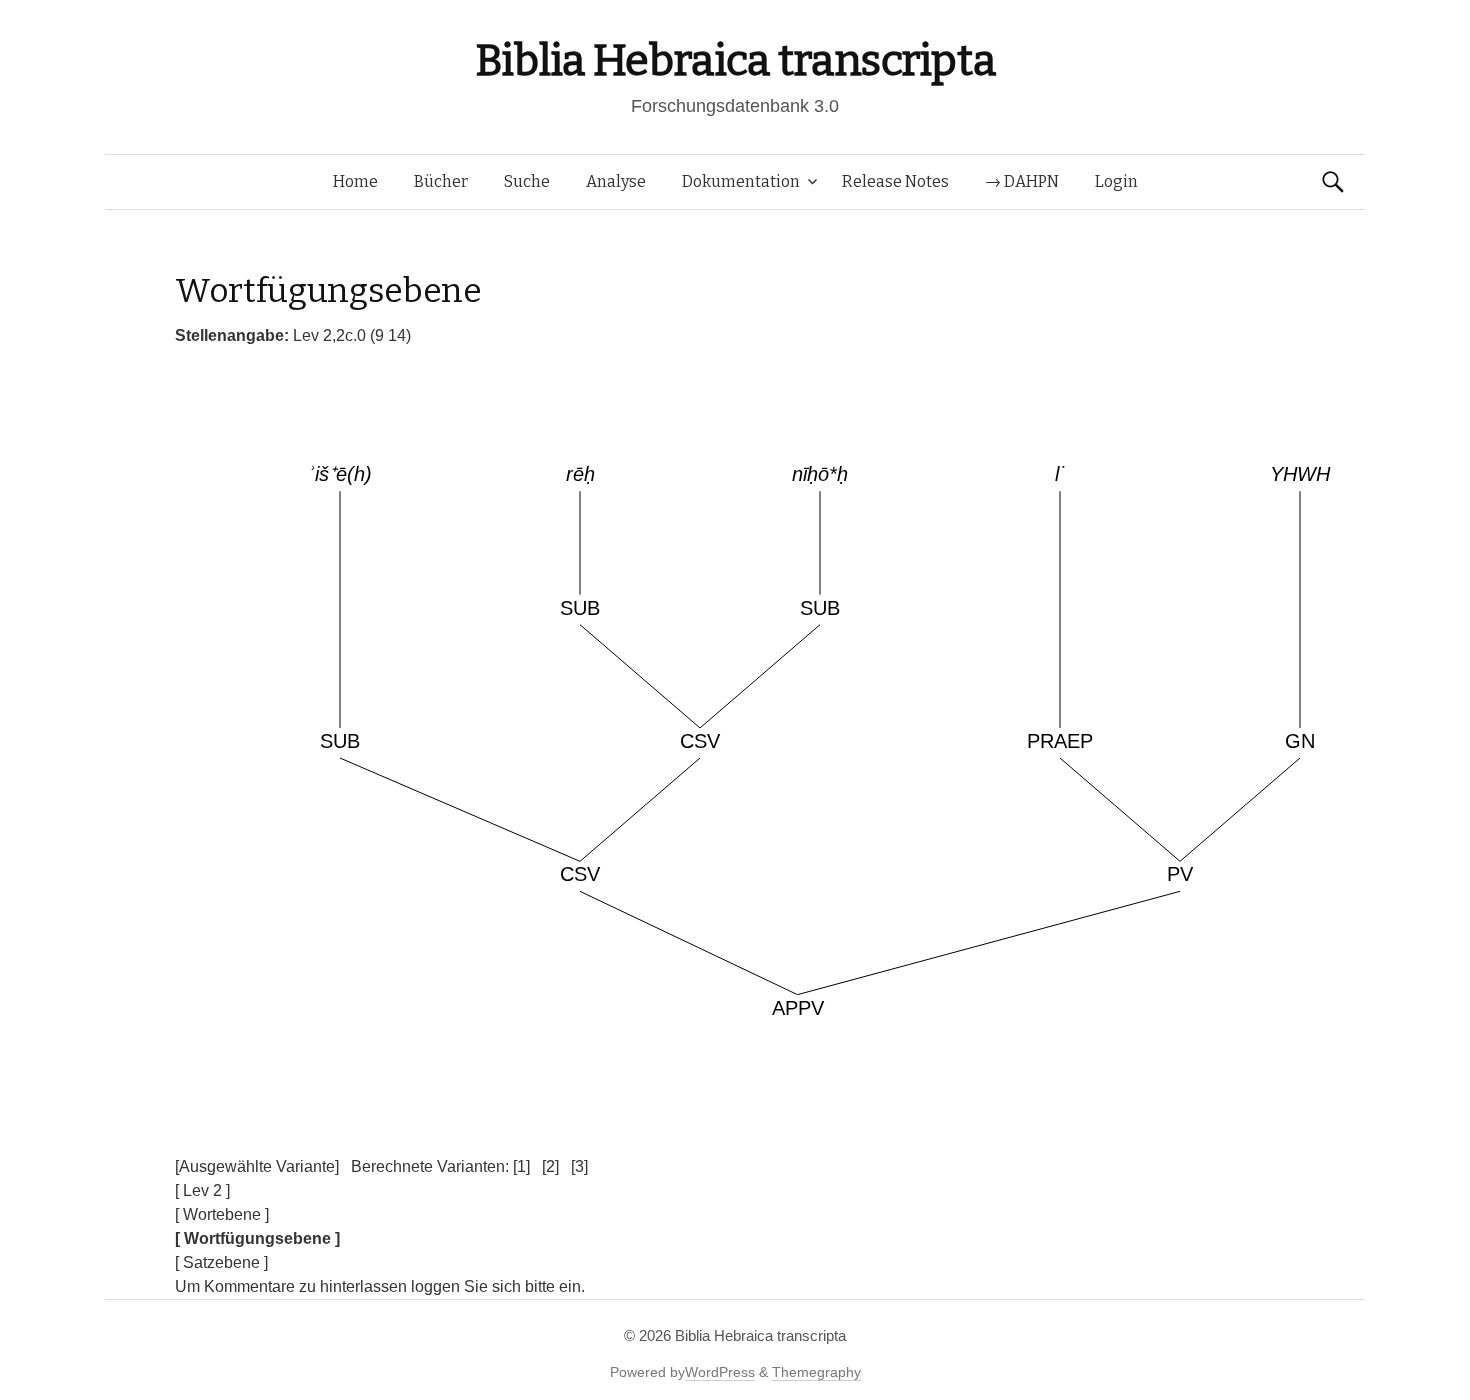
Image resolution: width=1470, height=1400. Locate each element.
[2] (550, 1166)
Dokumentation (741, 181)
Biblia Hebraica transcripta (735, 60)
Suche (527, 181)
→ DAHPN (1022, 181)
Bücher (441, 181)
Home (355, 181)
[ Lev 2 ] (202, 1190)
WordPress (720, 1372)
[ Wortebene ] (222, 1214)
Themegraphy (816, 1372)
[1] (521, 1166)
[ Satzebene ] (221, 1262)
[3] (579, 1166)
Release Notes (895, 181)
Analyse (616, 181)
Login (1116, 181)
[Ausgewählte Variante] (257, 1166)
